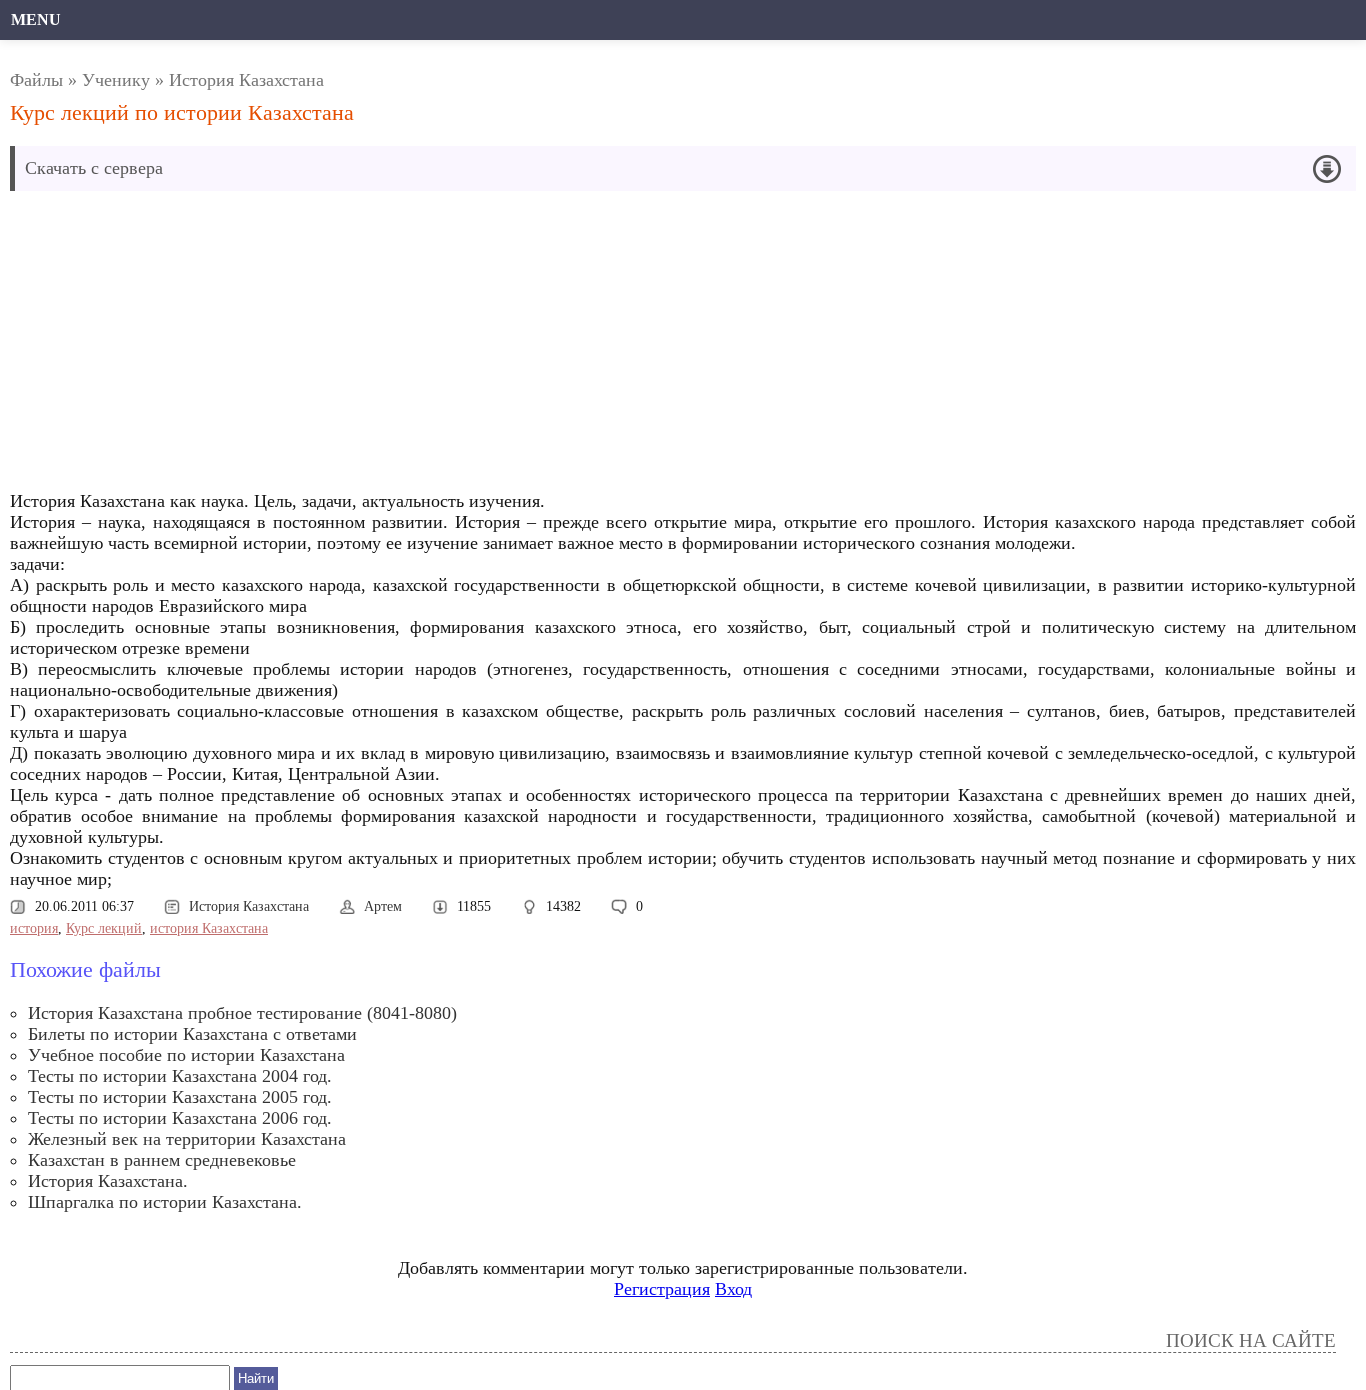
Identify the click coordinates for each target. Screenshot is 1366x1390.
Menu (36, 19)
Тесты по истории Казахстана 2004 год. (180, 1076)
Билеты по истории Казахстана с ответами (192, 1034)
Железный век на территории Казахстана (187, 1139)
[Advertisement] (474, 346)
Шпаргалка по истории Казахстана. (165, 1202)
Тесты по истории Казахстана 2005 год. (180, 1097)
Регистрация (662, 1289)
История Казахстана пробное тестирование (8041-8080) (242, 1013)
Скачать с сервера (94, 168)
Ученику (116, 80)
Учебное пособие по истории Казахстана (186, 1055)
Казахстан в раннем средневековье (162, 1160)
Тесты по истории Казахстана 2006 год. (180, 1118)
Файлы (36, 80)
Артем (383, 906)
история (34, 928)
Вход (733, 1289)
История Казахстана (246, 80)
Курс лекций (104, 928)
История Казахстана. (108, 1181)
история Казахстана (209, 928)
